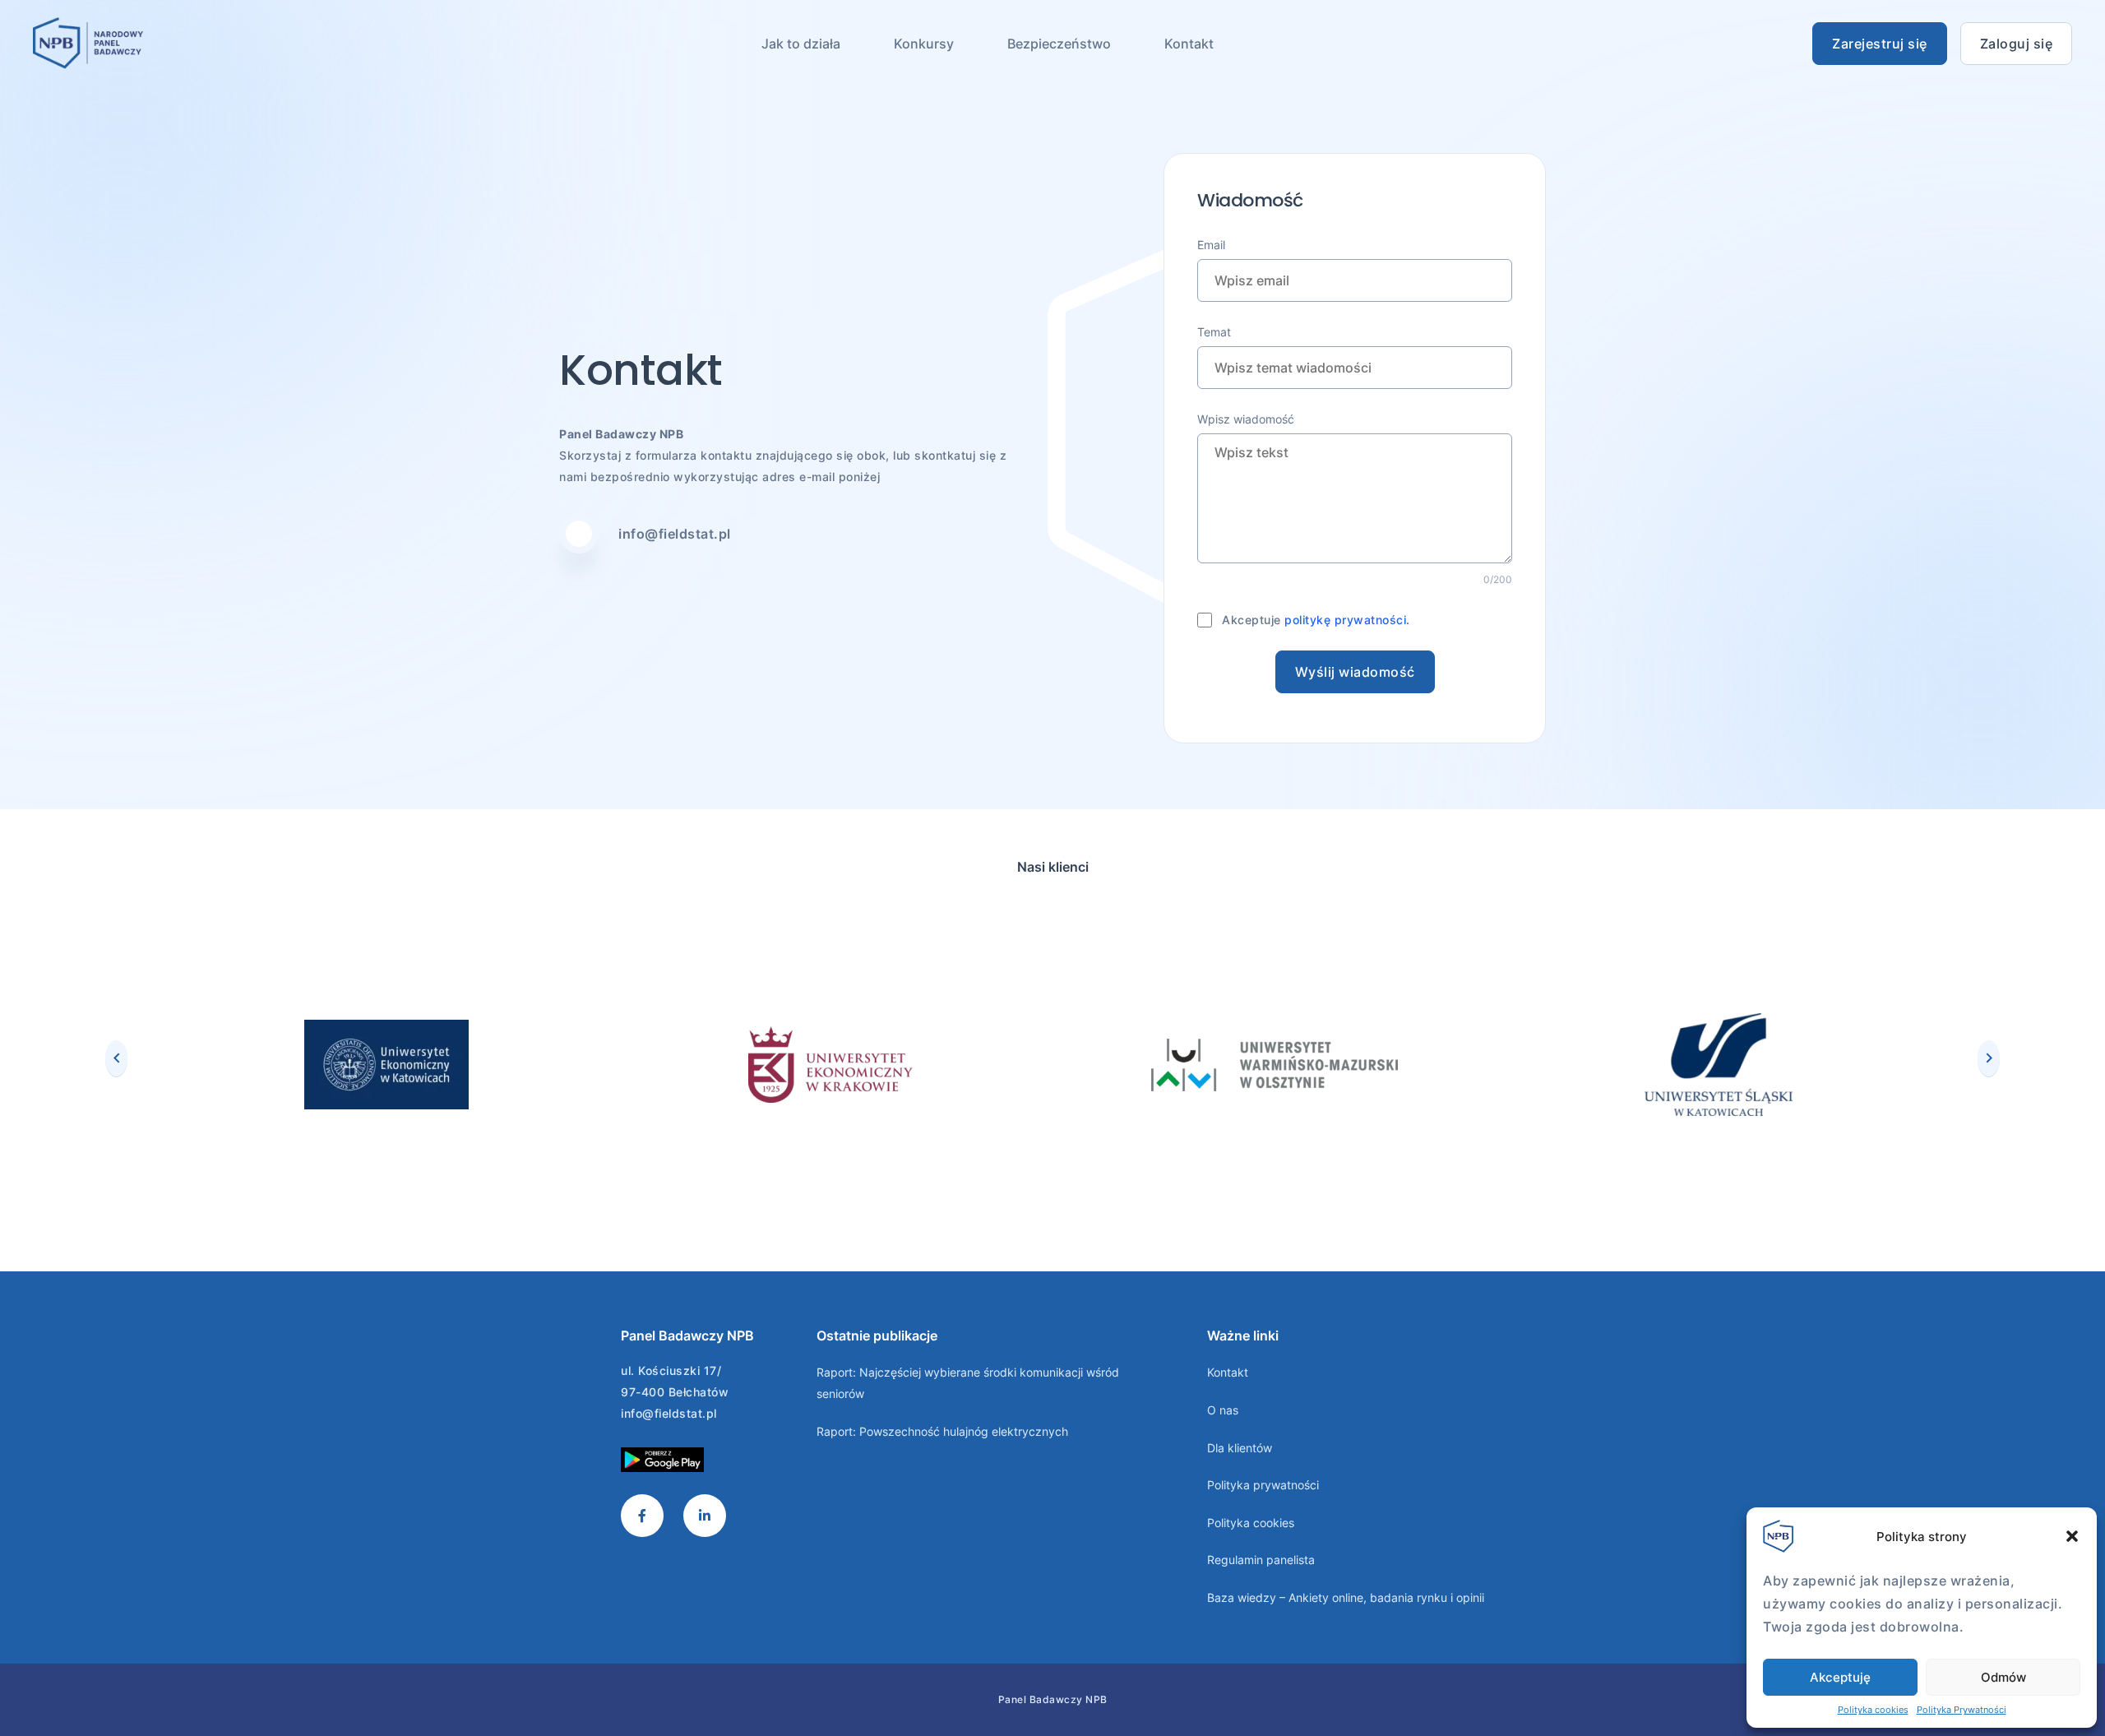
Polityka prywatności (1263, 1485)
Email (1211, 245)
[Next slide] (1989, 1058)
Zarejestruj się (1880, 44)
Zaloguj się (2017, 44)
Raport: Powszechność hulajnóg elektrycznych (942, 1431)
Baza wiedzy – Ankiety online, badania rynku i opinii (1346, 1597)
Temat (1214, 332)
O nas (1223, 1410)
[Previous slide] (116, 1058)
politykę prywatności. (1347, 620)
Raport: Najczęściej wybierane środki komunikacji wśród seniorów (968, 1383)
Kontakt (1189, 44)
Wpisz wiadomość (1246, 419)
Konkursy (924, 44)
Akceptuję (1840, 1677)
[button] (2072, 1536)
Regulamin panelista (1261, 1560)
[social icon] (642, 1516)
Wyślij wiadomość (1355, 672)
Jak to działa (801, 44)
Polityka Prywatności (1962, 1710)
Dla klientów (1240, 1448)
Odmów (2003, 1677)
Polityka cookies (1873, 1710)
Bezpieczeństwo (1059, 44)
